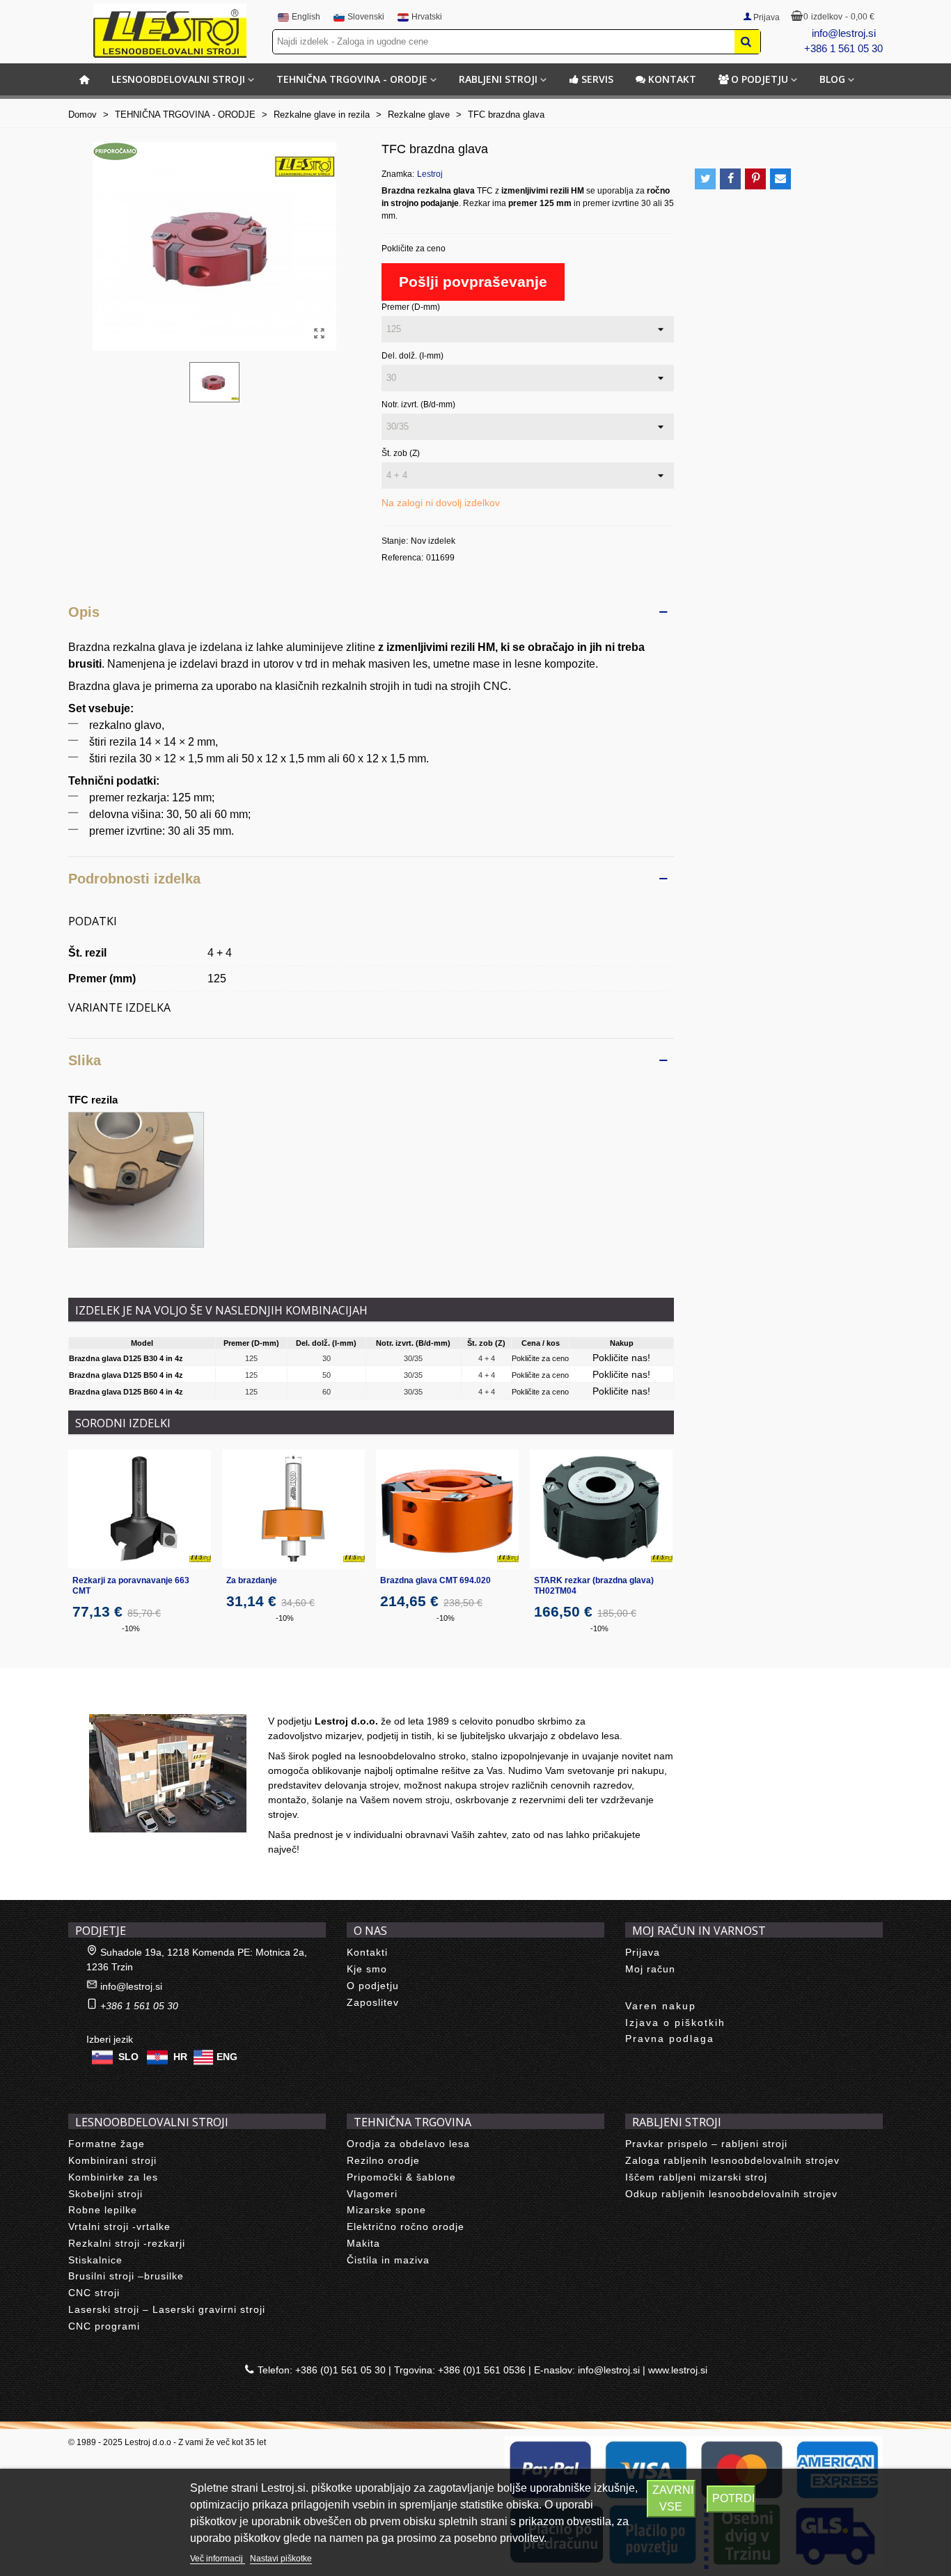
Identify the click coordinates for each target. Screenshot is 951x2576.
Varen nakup (661, 2006)
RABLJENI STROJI (498, 79)
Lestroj (430, 174)
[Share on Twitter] (705, 179)
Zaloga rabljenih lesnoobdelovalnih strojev (732, 2160)
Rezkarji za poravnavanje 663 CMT (131, 1586)
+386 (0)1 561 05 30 (340, 2370)
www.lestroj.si (678, 2370)
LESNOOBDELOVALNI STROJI (178, 79)
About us (103, 1699)
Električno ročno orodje (406, 2226)
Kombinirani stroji (112, 2160)
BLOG (832, 79)
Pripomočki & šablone (401, 2177)
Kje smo (367, 1969)
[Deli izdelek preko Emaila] (780, 179)
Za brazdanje (252, 1580)
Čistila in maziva (388, 2260)
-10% (131, 1628)
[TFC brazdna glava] (319, 333)
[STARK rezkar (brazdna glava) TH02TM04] (601, 1509)
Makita (363, 2243)
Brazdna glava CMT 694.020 (435, 1580)
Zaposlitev (373, 2002)
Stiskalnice (95, 2260)
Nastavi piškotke (281, 2559)
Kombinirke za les (113, 2177)
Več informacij (218, 2559)
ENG (227, 2057)
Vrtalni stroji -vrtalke (119, 2226)
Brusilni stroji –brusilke (126, 2276)
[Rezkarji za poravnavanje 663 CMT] (140, 1509)
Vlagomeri (372, 2194)
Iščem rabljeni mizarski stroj (696, 2177)
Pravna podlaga (670, 2039)
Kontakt (672, 79)
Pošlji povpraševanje (473, 282)
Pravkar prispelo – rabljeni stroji (706, 2144)
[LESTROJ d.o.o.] (170, 31)
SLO (128, 2057)
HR (180, 2057)
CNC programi (104, 2326)
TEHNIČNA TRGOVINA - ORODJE (352, 79)
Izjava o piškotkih (675, 2023)
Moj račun (650, 1969)
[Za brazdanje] (293, 1509)
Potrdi (733, 2498)
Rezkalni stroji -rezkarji (127, 2243)
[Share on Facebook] (730, 179)
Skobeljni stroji (105, 2194)
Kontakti (367, 1952)
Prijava (643, 1952)
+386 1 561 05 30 (843, 48)
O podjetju (760, 79)
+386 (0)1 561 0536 (482, 2370)
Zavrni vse (673, 2498)
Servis (597, 79)
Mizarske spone (386, 2210)
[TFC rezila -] (136, 1178)
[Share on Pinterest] (755, 179)
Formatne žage (107, 2144)
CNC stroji (94, 2293)
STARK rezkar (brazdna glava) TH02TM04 (594, 1586)
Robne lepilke (103, 2210)
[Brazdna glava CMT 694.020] (447, 1509)
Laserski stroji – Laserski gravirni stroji (167, 2309)
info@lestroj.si (844, 33)
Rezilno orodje (383, 2160)
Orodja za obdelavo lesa (408, 2144)
